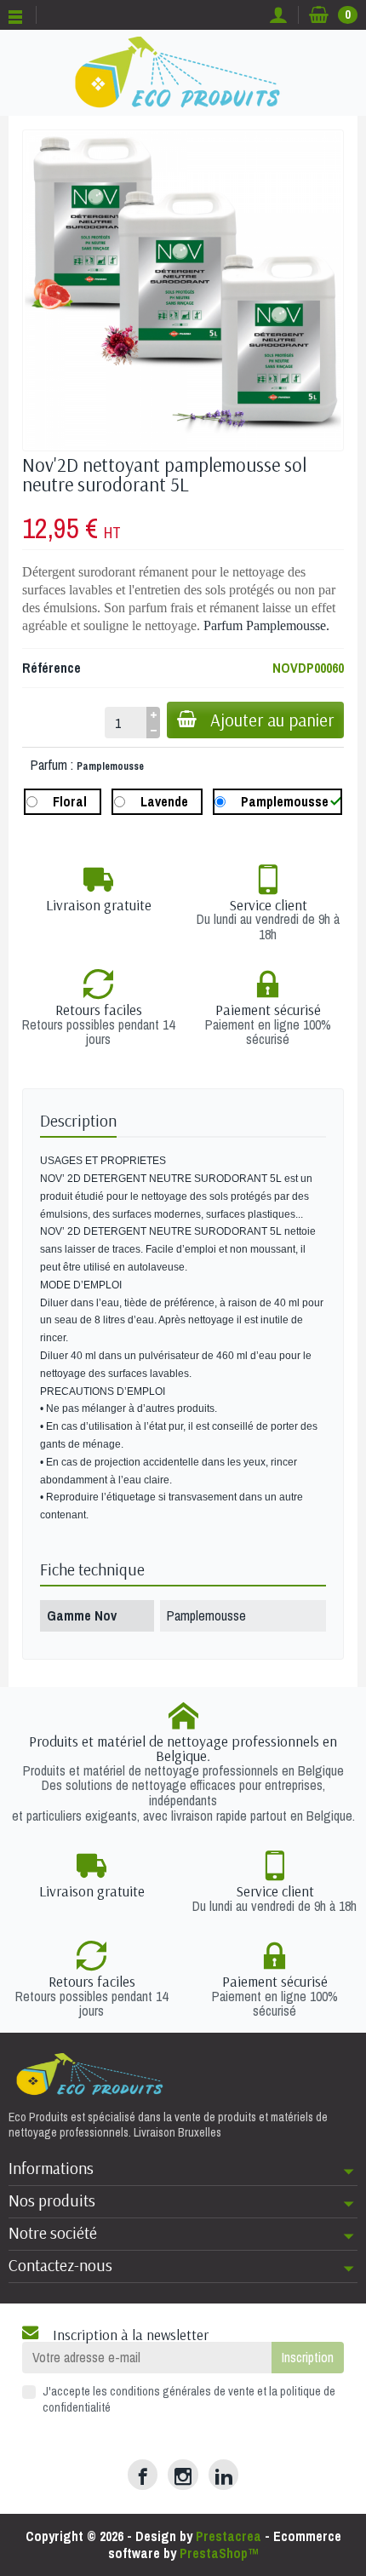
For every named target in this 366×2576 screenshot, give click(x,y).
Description (78, 1121)
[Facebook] (143, 2474)
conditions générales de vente (182, 2391)
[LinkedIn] (223, 2474)
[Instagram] (183, 2474)
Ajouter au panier (272, 720)
